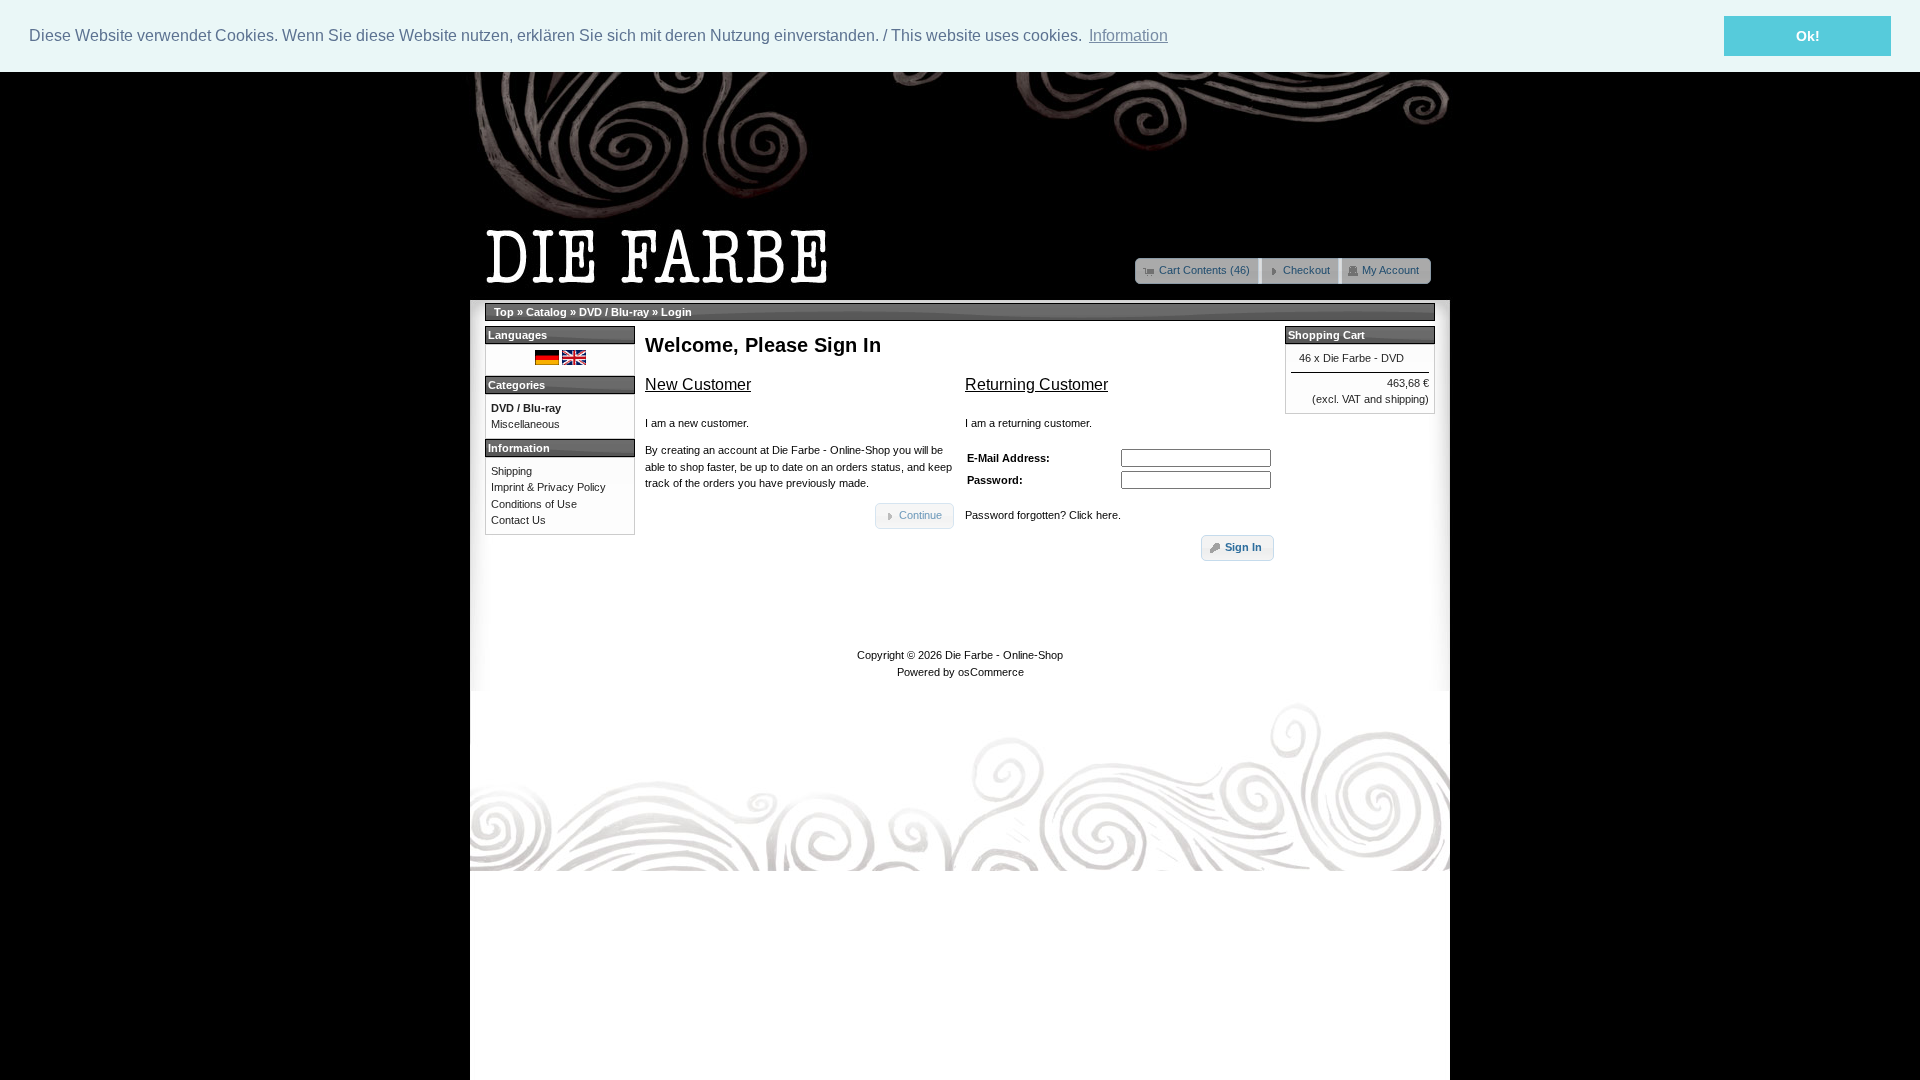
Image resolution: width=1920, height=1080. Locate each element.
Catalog (546, 312)
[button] (1198, 271)
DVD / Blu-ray (614, 312)
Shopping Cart (1326, 335)
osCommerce (991, 672)
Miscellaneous (525, 424)
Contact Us (518, 520)
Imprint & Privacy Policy (548, 487)
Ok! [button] (1808, 36)
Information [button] (1128, 35)
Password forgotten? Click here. (1043, 515)
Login (676, 312)
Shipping (511, 471)
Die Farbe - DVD (1363, 358)
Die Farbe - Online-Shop (1004, 655)
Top (504, 312)
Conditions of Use (534, 504)
